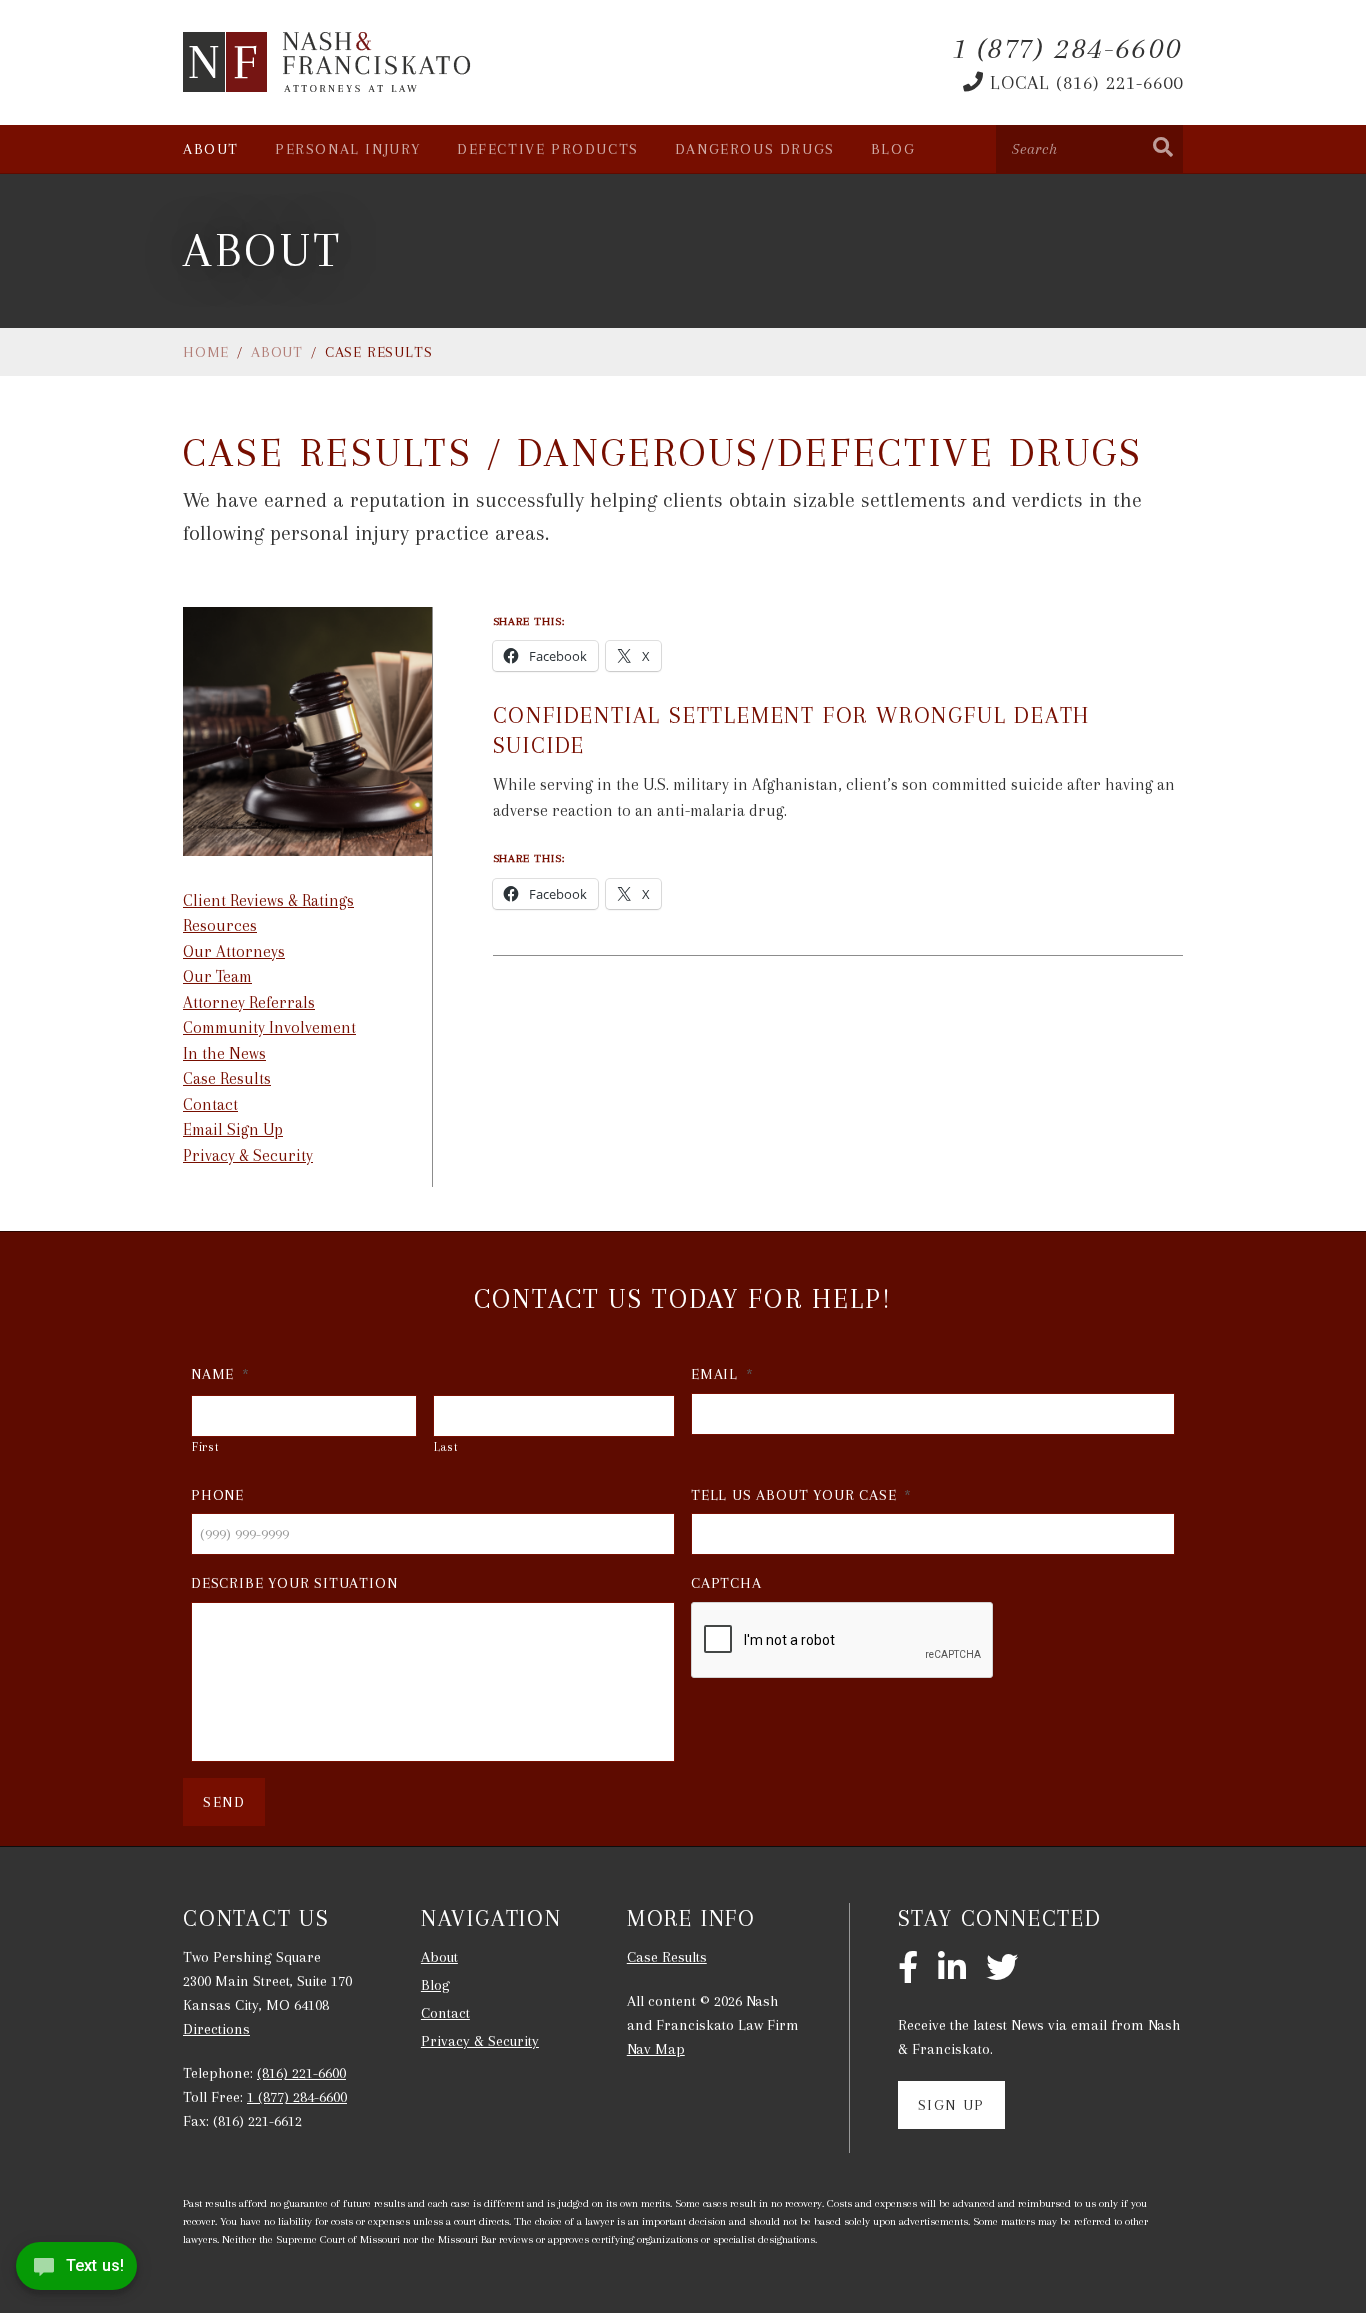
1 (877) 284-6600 (297, 2097)
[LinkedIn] (952, 1969)
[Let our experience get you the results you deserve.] (328, 62)
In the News (224, 1053)
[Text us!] (76, 2271)
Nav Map (656, 2049)
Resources (220, 925)
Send (224, 1802)
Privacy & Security (248, 1155)
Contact (210, 1104)
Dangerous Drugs (755, 149)
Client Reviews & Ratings (268, 900)
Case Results (227, 1078)
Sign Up (951, 2105)
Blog (893, 149)
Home (206, 352)
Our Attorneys (234, 951)
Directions (216, 2029)
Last (446, 1447)
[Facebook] (908, 1969)
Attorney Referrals (249, 1002)
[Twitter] (1002, 1969)
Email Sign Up (233, 1129)
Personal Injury (348, 149)
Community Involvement (269, 1027)
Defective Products (548, 149)
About (211, 149)
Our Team (217, 976)
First (205, 1447)
